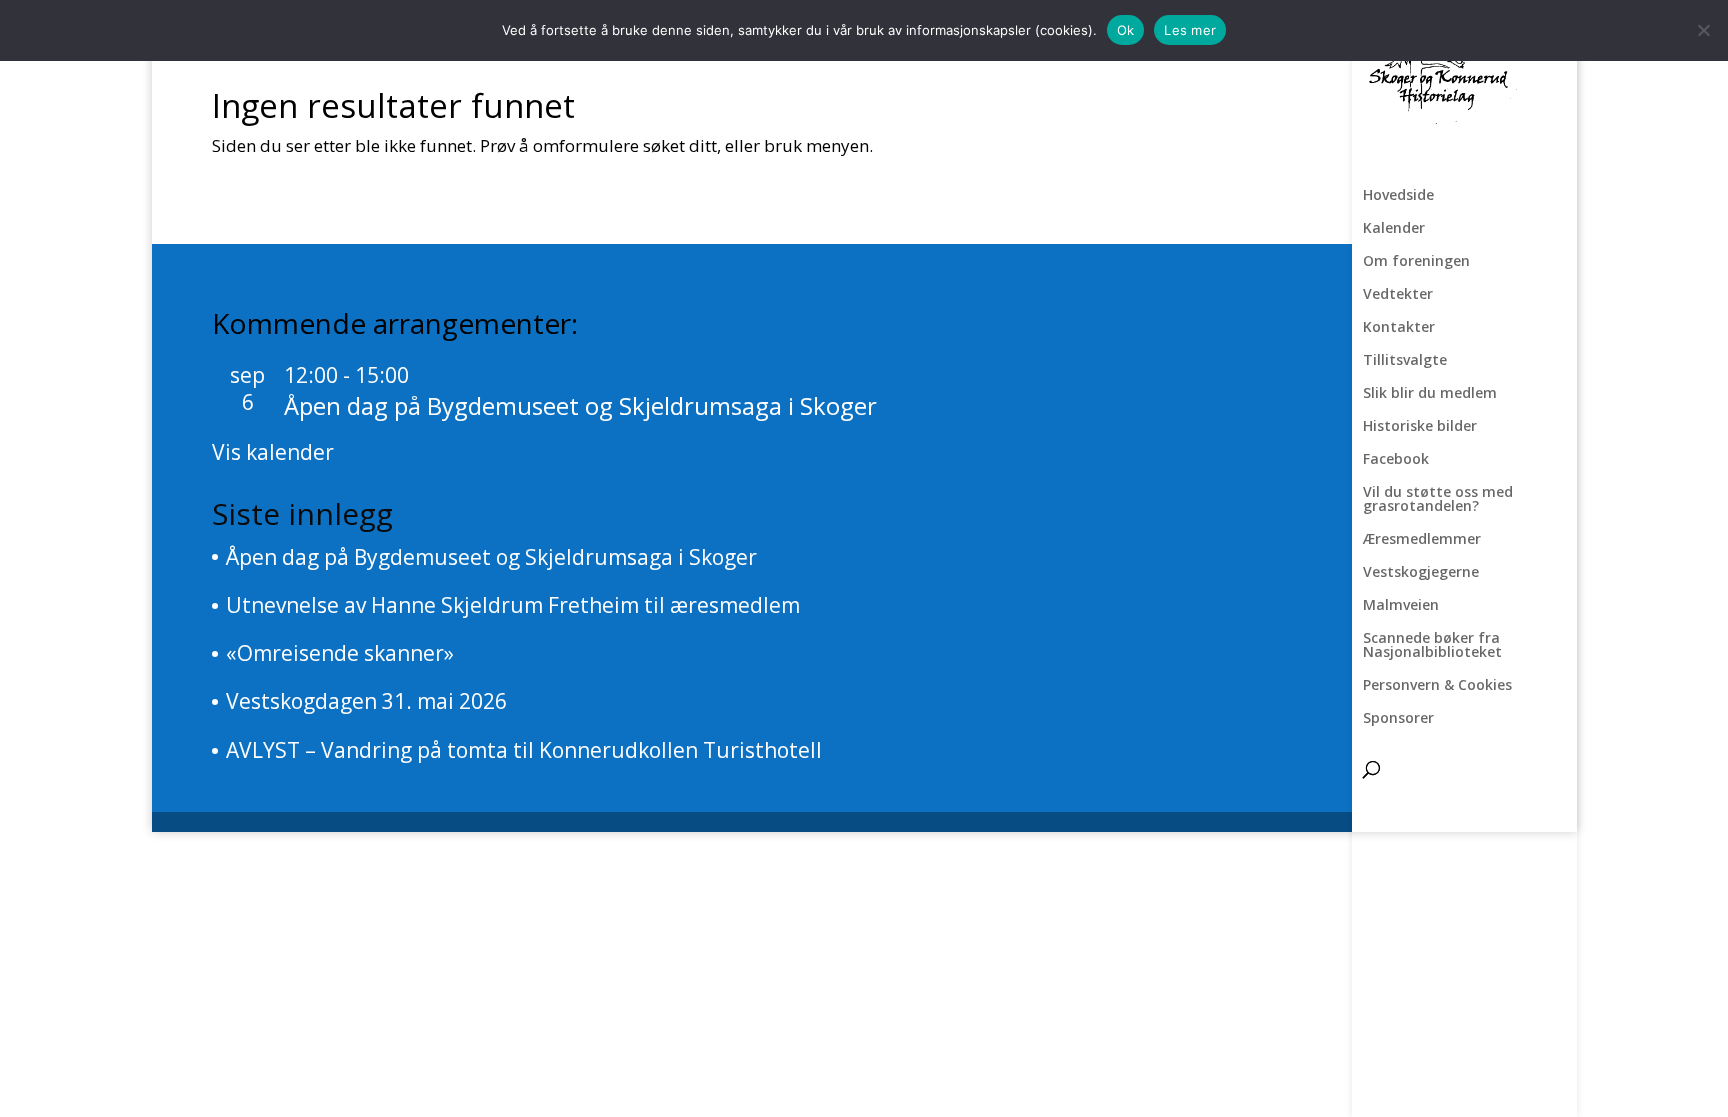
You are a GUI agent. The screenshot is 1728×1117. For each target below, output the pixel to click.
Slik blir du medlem (1430, 394)
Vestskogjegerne (1421, 573)
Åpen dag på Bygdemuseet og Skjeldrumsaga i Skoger (580, 405)
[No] (1703, 30)
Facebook (1396, 460)
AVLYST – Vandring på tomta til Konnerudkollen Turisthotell (524, 750)
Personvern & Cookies (1437, 686)
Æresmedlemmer (1422, 540)
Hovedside (1398, 196)
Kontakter (1399, 328)
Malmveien (1401, 606)
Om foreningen (1416, 262)
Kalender (1394, 229)
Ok (1126, 30)
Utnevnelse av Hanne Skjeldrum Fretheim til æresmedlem (513, 605)
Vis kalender (273, 452)
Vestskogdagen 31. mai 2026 (366, 701)
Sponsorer (1398, 719)
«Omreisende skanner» (340, 653)
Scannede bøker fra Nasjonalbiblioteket (1432, 646)
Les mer (1190, 30)
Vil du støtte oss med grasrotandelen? (1438, 500)
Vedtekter (1398, 295)
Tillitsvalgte (1405, 361)
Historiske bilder (1420, 427)
